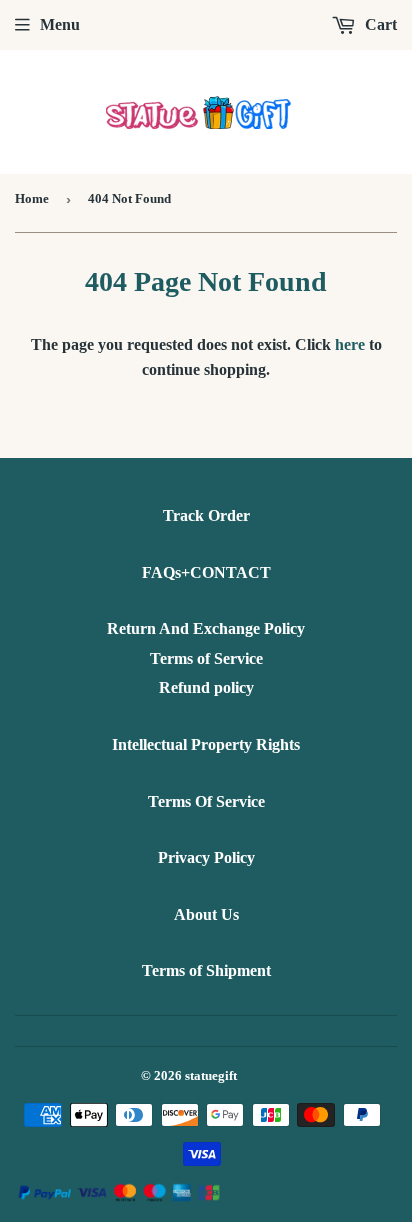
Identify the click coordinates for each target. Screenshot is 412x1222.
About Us (206, 914)
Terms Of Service (206, 801)
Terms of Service (206, 658)
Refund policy (206, 687)
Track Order (206, 515)
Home (32, 198)
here (350, 344)
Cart (379, 24)
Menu (60, 24)
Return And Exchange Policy (206, 628)
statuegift (211, 1075)
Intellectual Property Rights (206, 744)
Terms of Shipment (206, 970)
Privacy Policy (206, 857)
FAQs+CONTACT (206, 572)
